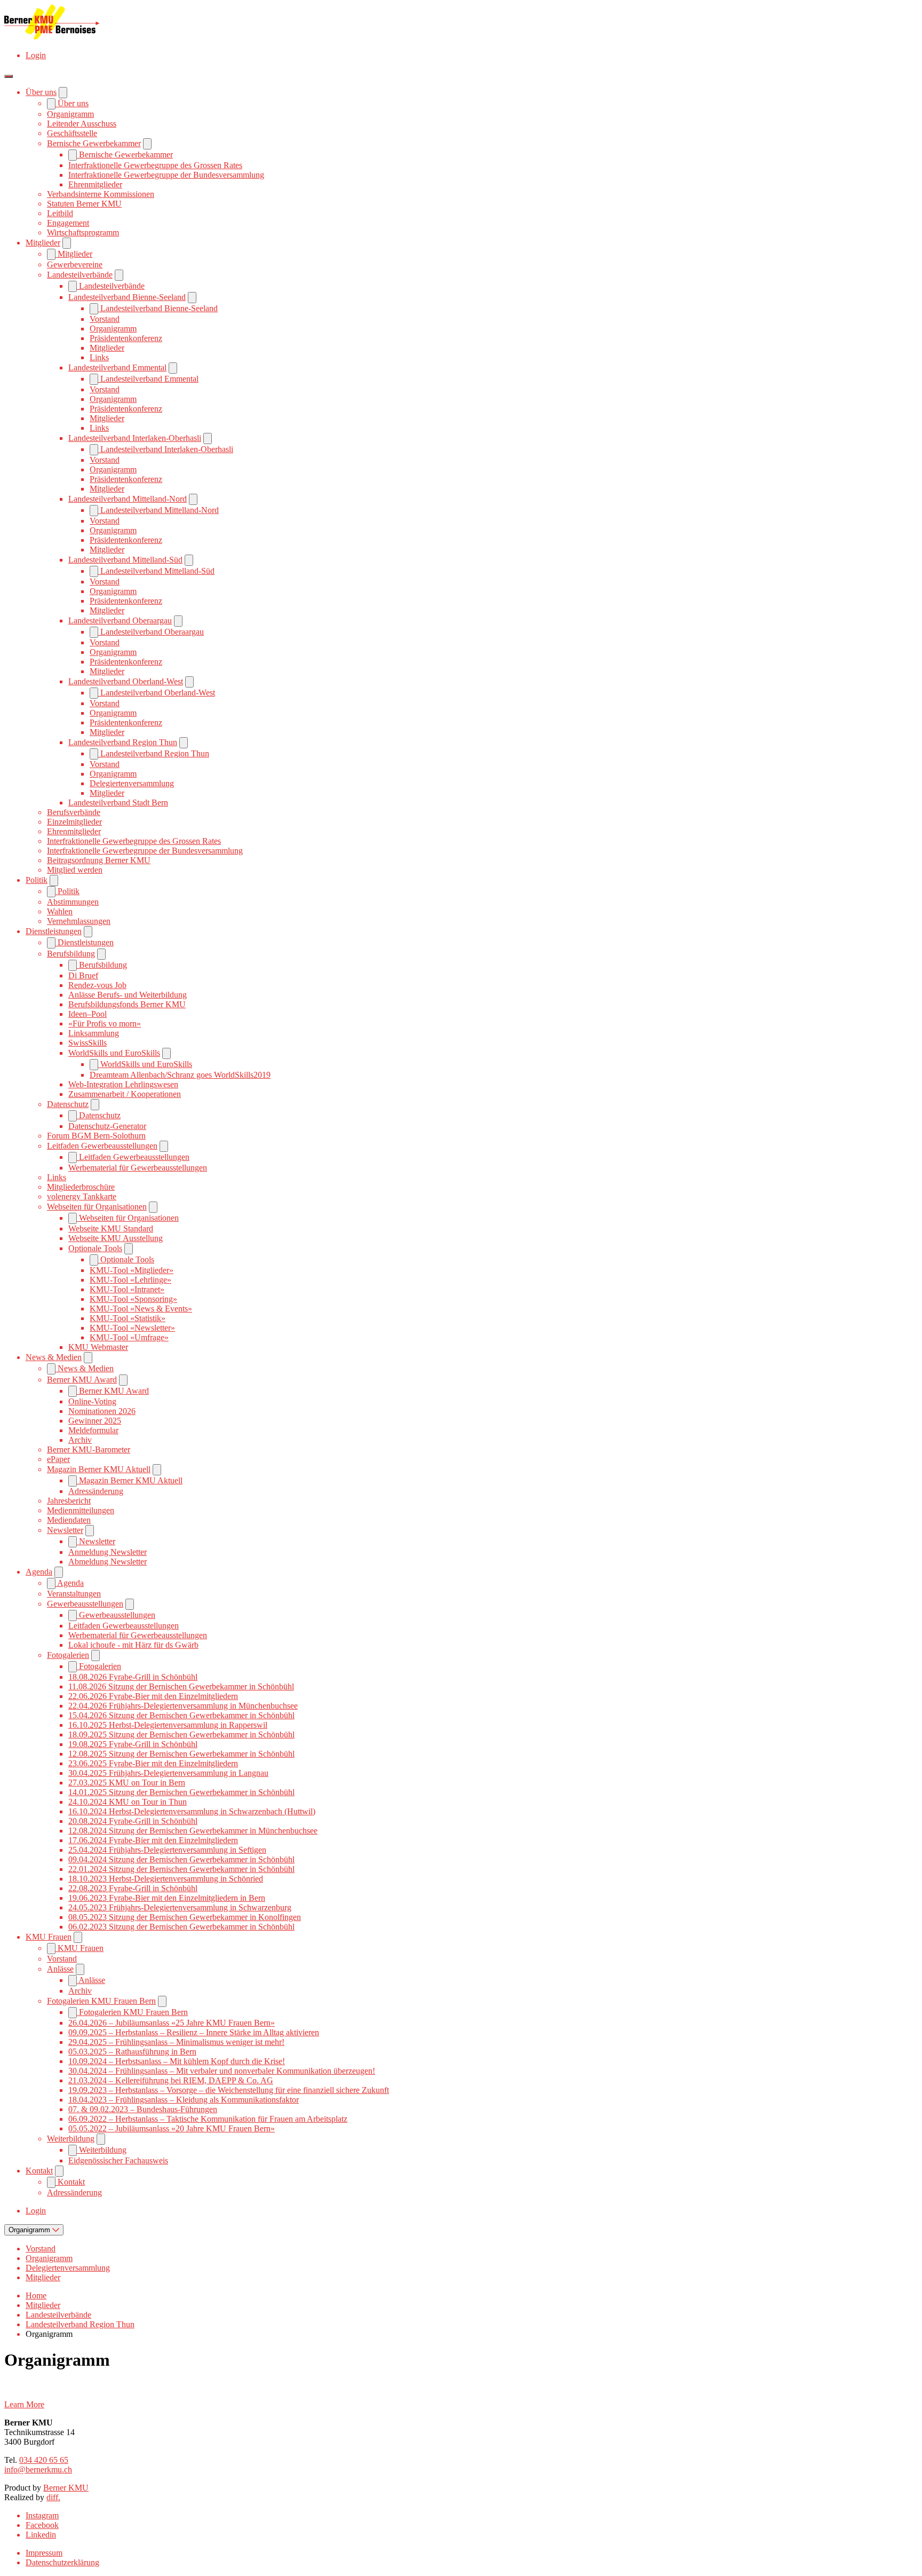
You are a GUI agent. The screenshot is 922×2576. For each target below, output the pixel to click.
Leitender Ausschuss (82, 124)
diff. (53, 2497)
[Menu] (9, 76)
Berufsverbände (74, 812)
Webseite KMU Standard (111, 1228)
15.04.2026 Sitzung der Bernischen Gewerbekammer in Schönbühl (181, 1715)
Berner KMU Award (82, 1380)
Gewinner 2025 (95, 1421)
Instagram (42, 2515)
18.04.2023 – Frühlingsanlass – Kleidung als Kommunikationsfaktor (184, 2100)
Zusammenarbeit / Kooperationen (125, 1094)
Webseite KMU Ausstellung (116, 1238)
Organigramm (70, 114)
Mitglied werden (75, 870)
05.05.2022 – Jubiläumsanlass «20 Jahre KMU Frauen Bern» (172, 2128)
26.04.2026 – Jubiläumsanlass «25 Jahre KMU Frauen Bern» (172, 2023)
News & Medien (54, 1357)
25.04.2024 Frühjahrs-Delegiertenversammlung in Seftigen (167, 1850)
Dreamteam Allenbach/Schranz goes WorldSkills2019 (180, 1075)
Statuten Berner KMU (84, 204)
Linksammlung (94, 1033)
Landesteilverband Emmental (117, 368)
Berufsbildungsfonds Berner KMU (127, 1004)
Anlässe (60, 1969)
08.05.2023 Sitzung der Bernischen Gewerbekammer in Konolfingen (185, 1917)
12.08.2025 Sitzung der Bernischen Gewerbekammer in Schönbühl (181, 1754)
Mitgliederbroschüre (81, 1187)
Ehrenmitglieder (95, 184)
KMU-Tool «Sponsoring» (133, 1299)
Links (99, 357)
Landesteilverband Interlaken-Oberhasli (135, 438)
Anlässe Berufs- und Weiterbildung (128, 995)
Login (36, 55)
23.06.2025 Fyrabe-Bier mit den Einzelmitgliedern (153, 1763)
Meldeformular (93, 1430)
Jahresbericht (69, 1501)
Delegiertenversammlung (132, 783)
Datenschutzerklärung (62, 2562)
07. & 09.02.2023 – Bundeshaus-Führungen (143, 2109)
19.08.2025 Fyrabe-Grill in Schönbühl (133, 1744)
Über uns (41, 92)
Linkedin (41, 2535)
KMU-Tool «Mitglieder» (132, 1270)
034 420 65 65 (44, 2460)
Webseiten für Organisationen (97, 1207)
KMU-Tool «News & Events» (141, 1309)
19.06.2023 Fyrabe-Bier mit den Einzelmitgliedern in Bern (167, 1898)
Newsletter (65, 1530)
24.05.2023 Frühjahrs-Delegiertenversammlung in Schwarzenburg (180, 1907)
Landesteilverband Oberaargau (120, 621)
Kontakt (39, 2171)
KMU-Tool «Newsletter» (132, 1328)
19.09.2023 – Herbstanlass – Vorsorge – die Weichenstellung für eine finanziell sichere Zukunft (229, 2090)
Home (36, 2296)
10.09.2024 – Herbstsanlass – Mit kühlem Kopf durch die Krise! (177, 2061)
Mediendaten (69, 1520)
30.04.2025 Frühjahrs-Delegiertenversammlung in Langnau (168, 1773)
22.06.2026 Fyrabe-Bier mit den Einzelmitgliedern (153, 1696)
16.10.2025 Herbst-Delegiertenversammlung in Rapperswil (168, 1725)
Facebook (42, 2525)
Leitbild (60, 213)
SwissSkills (88, 1043)
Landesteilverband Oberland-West (126, 681)
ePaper (58, 1459)
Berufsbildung (71, 954)
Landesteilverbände (80, 275)
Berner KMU (66, 2488)
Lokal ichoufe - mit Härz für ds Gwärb (133, 1645)
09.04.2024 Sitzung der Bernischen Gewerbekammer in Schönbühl (181, 1859)
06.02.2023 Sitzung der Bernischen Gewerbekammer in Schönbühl (181, 1927)
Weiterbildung (71, 2139)
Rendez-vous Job (97, 985)
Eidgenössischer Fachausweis (118, 2160)
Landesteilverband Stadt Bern (118, 803)
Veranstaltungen (74, 1594)
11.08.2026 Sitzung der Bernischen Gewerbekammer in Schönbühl (181, 1686)
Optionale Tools (95, 1248)
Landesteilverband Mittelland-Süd (125, 560)
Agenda (39, 1572)
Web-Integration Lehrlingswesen (123, 1084)
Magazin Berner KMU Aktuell (99, 1469)
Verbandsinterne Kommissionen (101, 194)
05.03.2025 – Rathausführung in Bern (132, 2052)
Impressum (44, 2553)
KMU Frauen (49, 1937)
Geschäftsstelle (72, 133)
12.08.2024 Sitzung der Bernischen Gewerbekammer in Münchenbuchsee (193, 1831)
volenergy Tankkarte (82, 1196)
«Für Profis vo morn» (105, 1024)
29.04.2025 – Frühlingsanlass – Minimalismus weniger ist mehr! (176, 2042)
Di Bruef (83, 975)
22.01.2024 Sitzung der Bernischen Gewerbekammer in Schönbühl (181, 1869)
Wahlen (60, 911)
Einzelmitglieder (74, 822)
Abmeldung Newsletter (108, 1562)
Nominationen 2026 (102, 1411)
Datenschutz (68, 1104)
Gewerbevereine (75, 264)
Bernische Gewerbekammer (94, 143)
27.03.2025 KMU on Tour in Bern (127, 1783)
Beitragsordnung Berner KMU (99, 860)
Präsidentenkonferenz (126, 338)
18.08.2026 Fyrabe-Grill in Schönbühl (133, 1677)
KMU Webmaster (98, 1347)
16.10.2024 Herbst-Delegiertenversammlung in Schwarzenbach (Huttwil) (192, 1811)
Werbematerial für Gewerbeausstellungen (138, 1168)
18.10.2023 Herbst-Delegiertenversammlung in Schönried (166, 1879)
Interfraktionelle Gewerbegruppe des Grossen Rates (155, 165)
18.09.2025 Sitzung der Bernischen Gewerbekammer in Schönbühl (181, 1735)
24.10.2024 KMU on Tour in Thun (128, 1802)
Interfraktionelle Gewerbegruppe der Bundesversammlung (166, 175)
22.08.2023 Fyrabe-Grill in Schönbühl (133, 1888)
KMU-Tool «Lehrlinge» (130, 1280)
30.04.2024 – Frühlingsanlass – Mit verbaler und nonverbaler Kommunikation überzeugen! (222, 2071)
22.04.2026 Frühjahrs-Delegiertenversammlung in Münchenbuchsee (183, 1706)
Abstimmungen (73, 902)
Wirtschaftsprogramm (83, 232)
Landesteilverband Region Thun (123, 742)
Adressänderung (96, 1491)
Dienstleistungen (54, 931)
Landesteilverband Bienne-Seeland (127, 297)
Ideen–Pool (88, 1014)
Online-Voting (92, 1401)
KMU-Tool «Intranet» (127, 1289)
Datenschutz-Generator (107, 1126)
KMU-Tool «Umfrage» (129, 1337)
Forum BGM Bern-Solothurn (96, 1136)
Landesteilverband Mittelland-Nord (128, 499)
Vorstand (105, 319)
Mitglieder (43, 243)
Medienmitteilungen (81, 1510)
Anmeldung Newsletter (108, 1552)
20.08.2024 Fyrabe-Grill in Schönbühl (133, 1821)
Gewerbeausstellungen (85, 1604)
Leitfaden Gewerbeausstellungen (102, 1146)
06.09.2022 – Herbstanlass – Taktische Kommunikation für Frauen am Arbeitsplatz (208, 2119)
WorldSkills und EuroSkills (114, 1053)
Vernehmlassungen (79, 921)
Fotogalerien (68, 1655)
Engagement (68, 223)
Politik (37, 880)
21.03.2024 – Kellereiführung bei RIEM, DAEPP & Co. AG (171, 2080)
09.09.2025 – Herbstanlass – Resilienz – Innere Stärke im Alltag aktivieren (194, 2032)
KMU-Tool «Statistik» (128, 1318)
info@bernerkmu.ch (38, 2470)
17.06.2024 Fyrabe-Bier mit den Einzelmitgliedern (153, 1840)
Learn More (24, 2404)
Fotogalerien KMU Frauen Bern (101, 2001)
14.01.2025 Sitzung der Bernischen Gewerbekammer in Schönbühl (181, 1792)
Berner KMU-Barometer (89, 1449)
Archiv (80, 1440)
